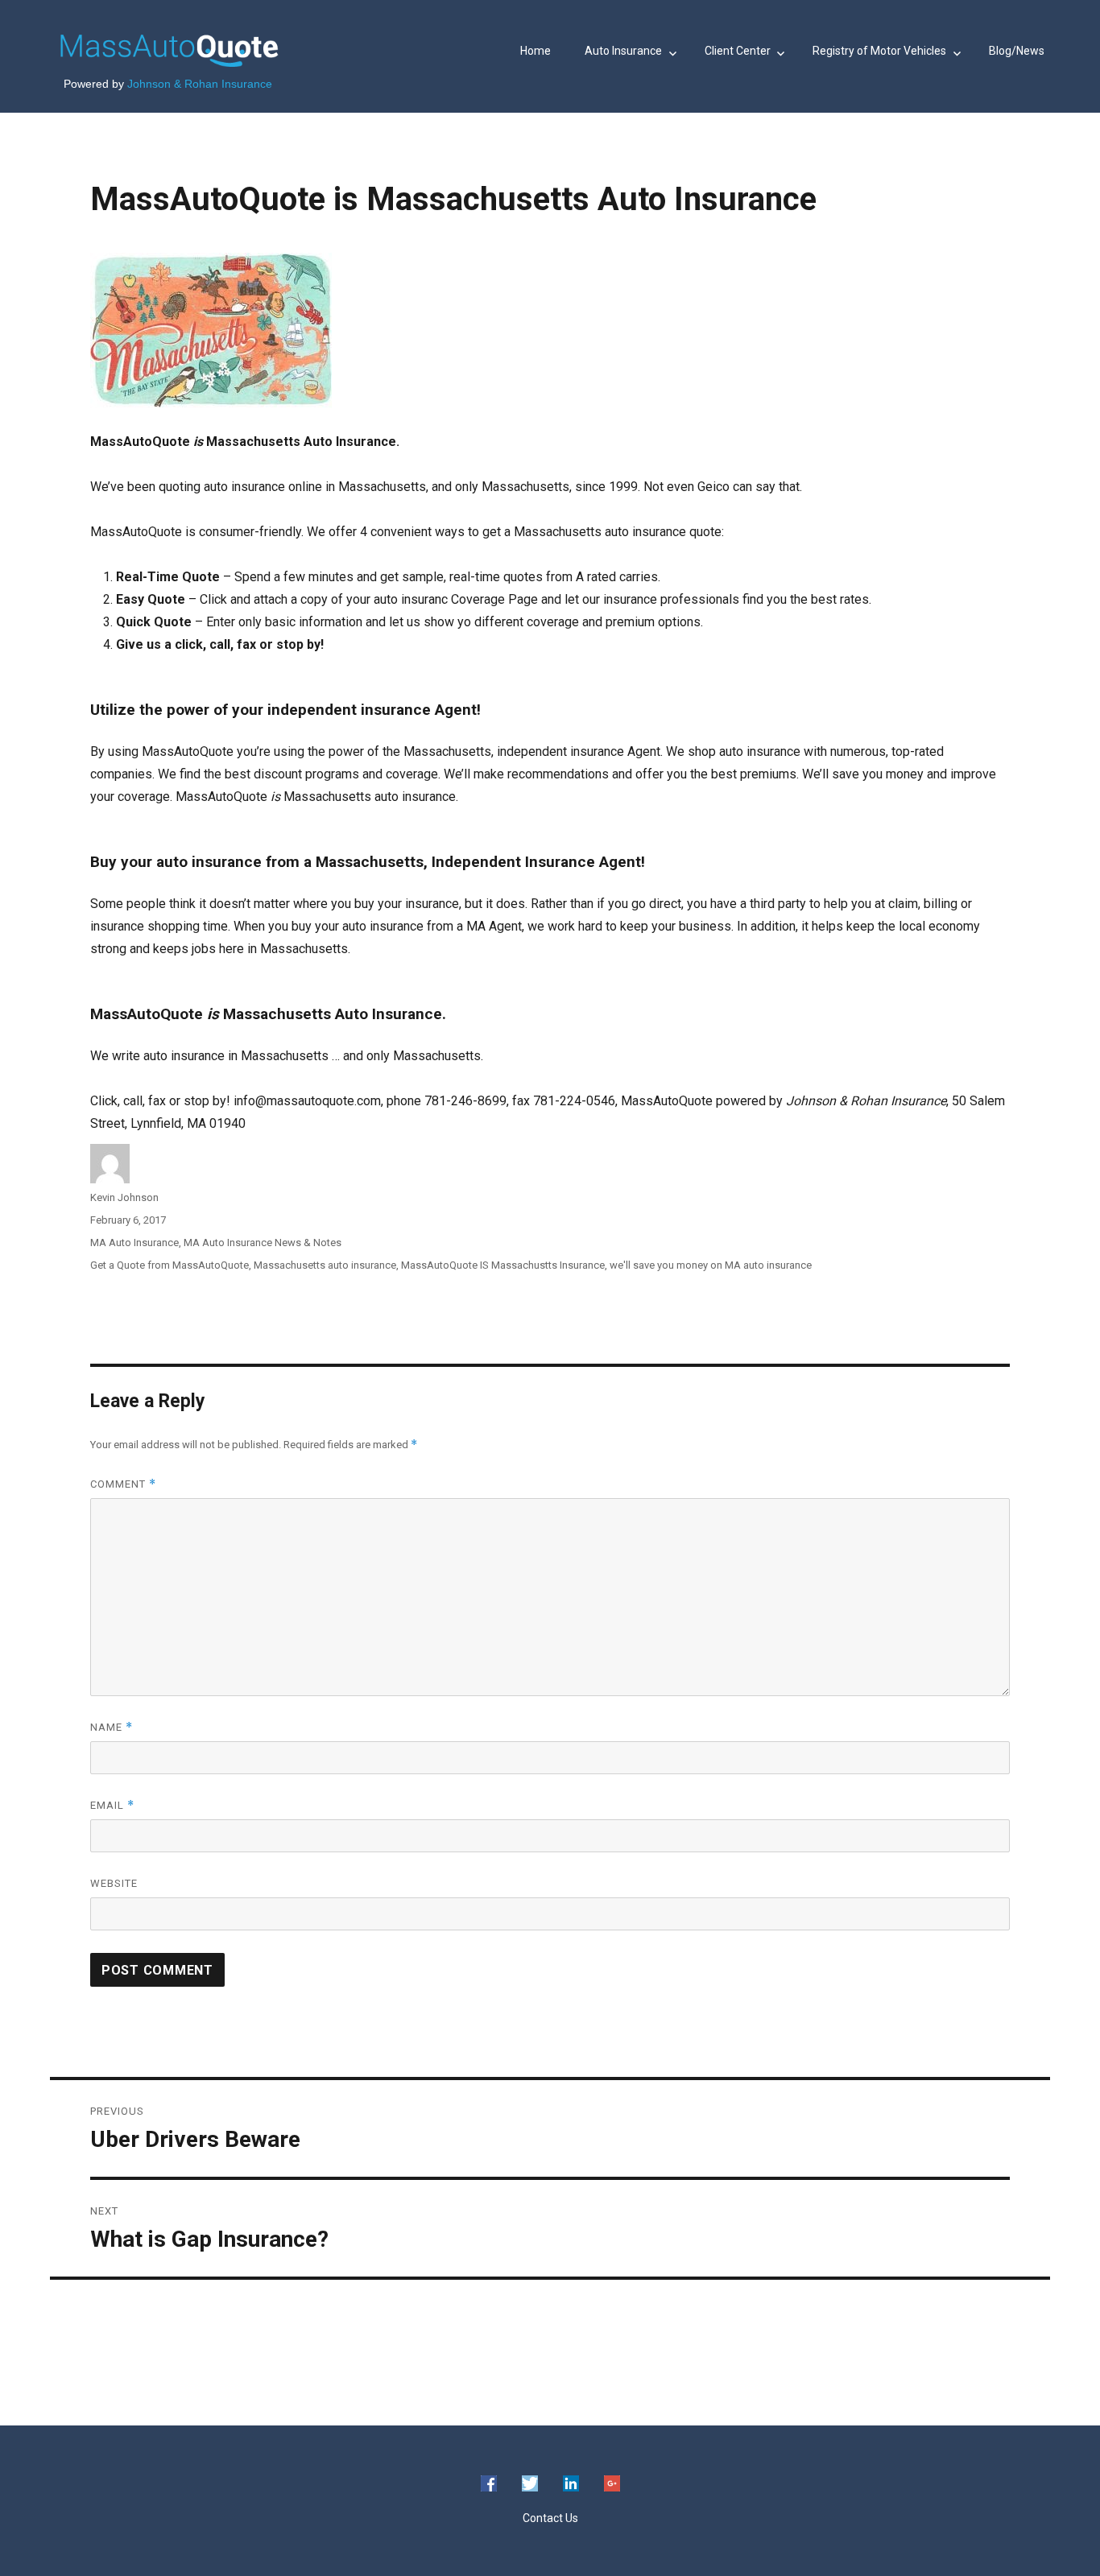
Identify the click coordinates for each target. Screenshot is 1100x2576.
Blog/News (1017, 51)
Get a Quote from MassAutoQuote (170, 1265)
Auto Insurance (623, 51)
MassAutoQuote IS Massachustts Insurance (503, 1265)
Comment (123, 1484)
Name (112, 1727)
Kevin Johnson (124, 1197)
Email (112, 1805)
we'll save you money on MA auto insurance (711, 1265)
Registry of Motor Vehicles (879, 51)
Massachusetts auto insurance (325, 1265)
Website (114, 1883)
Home (536, 51)
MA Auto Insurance (134, 1243)
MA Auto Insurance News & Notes (263, 1243)
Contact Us (550, 2518)
